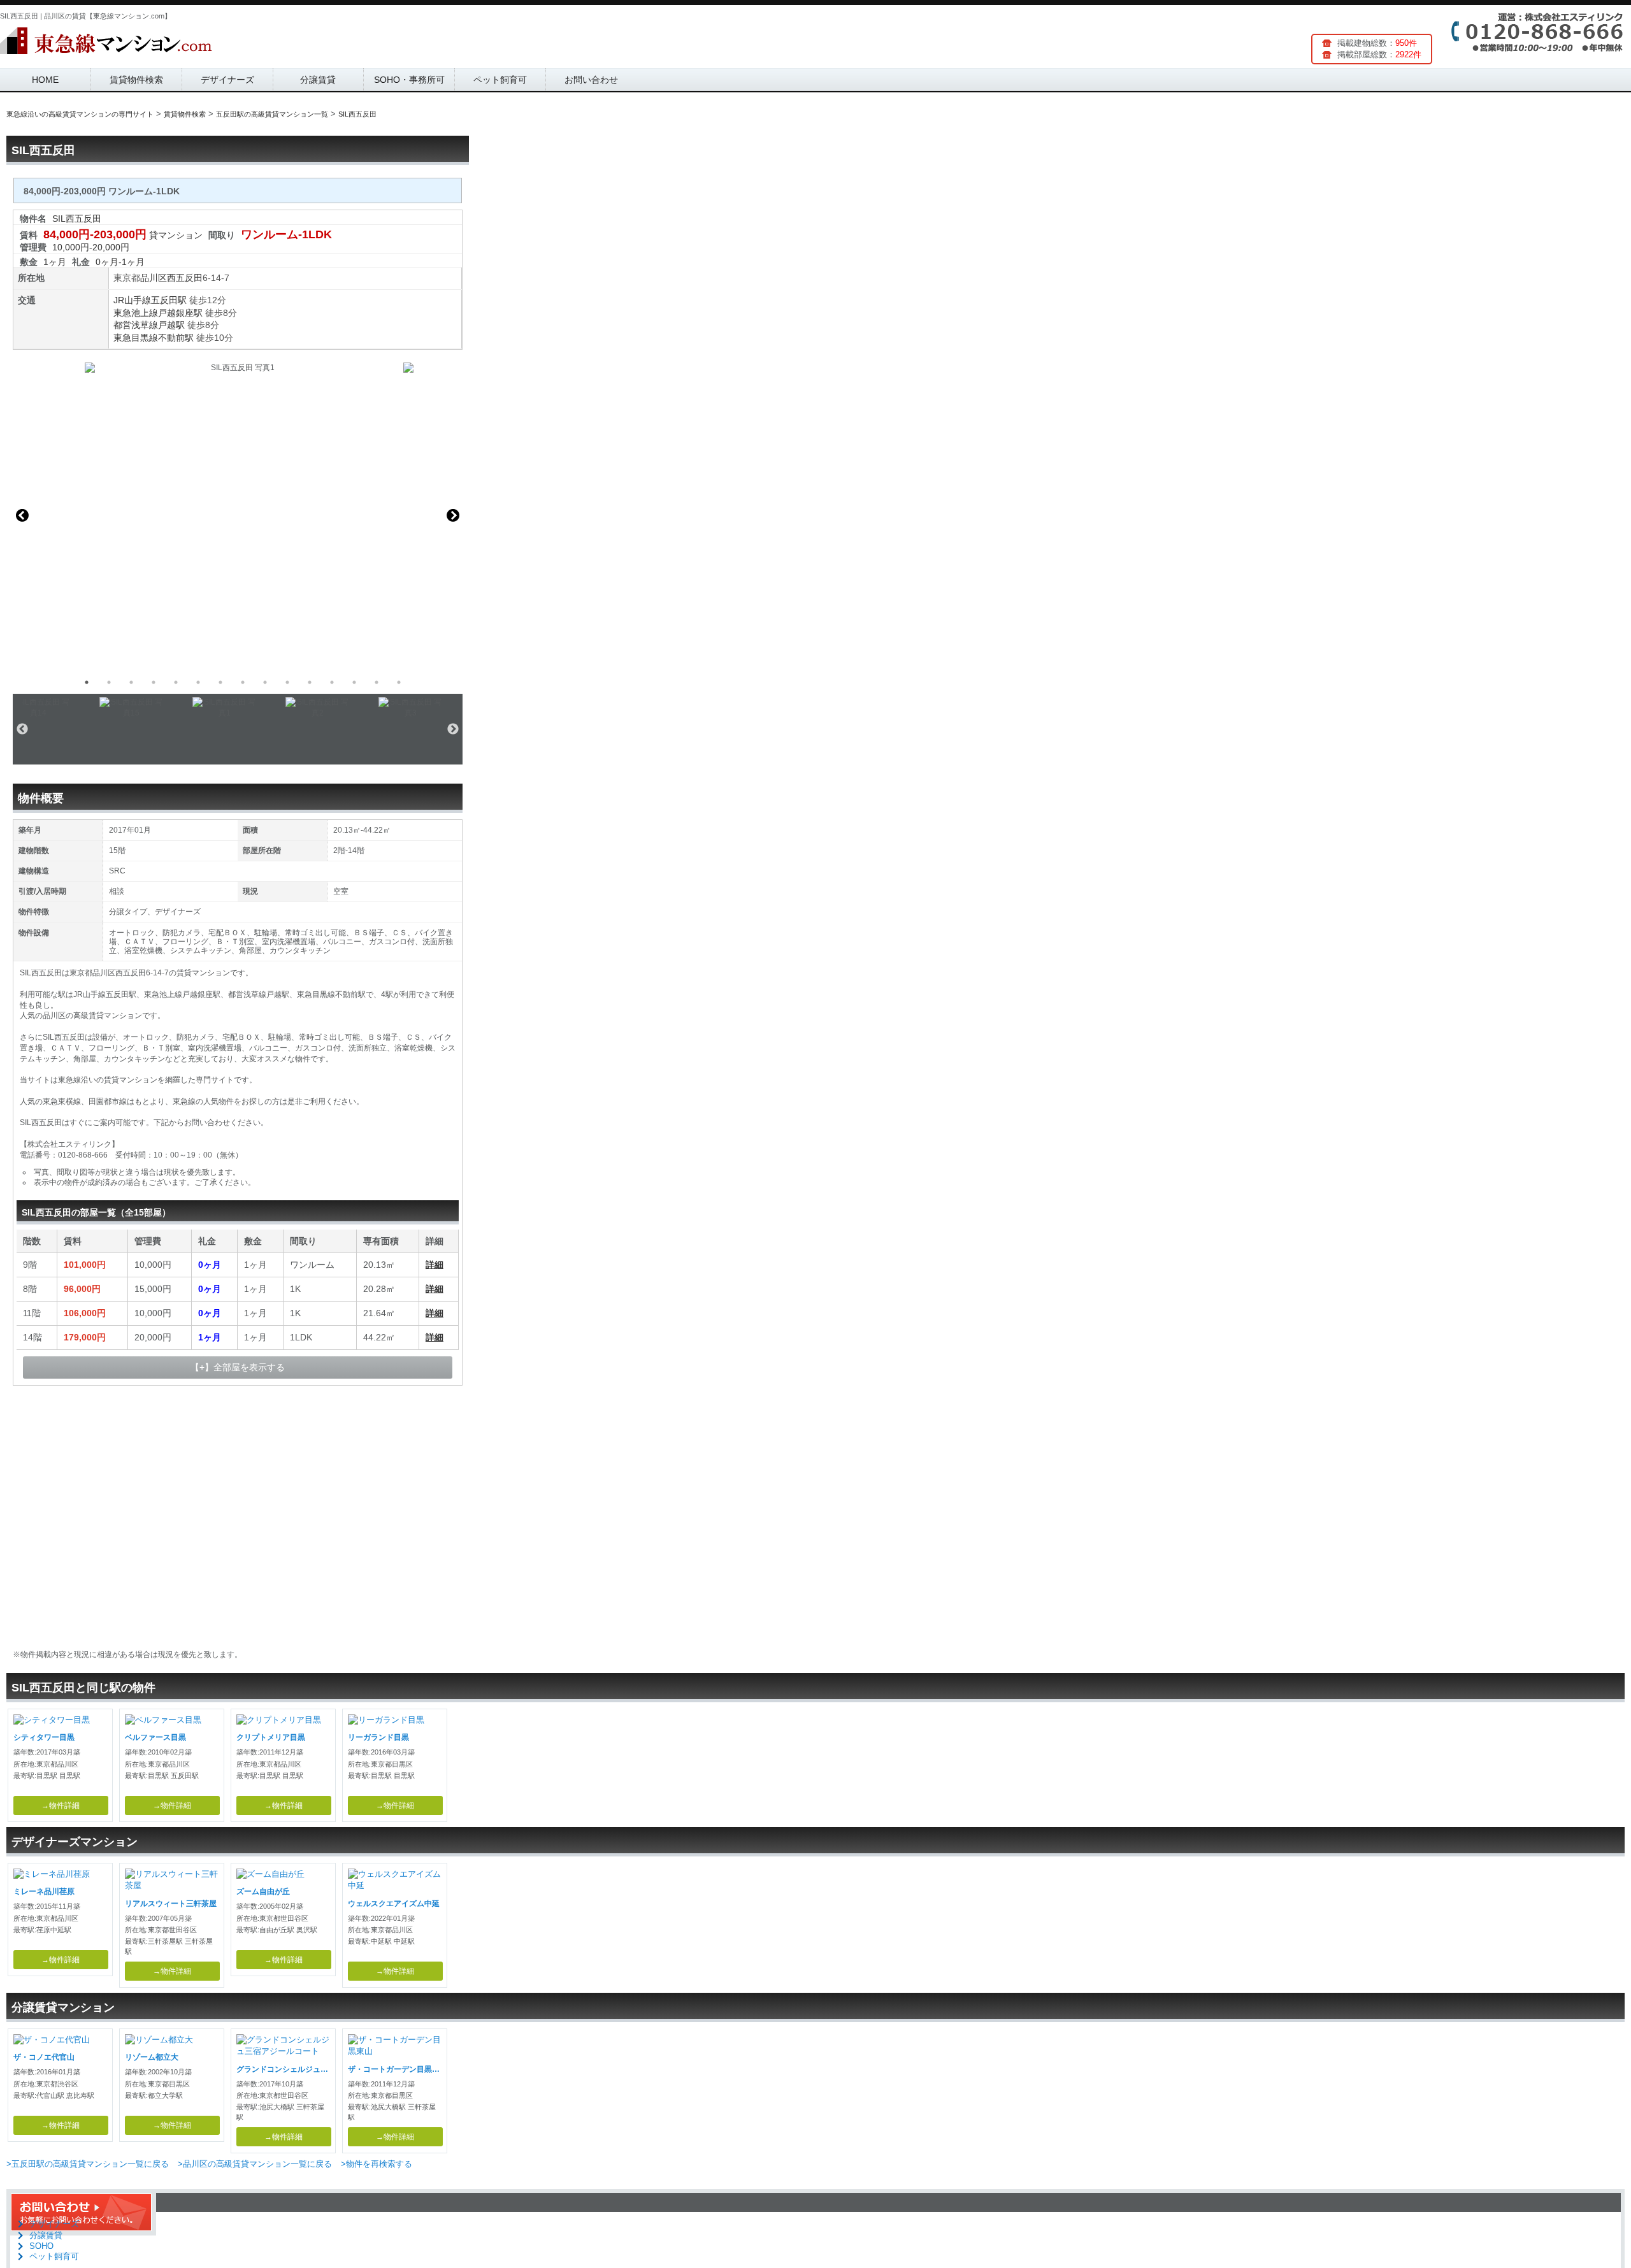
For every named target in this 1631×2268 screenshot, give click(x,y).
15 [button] (399, 682)
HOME (45, 80)
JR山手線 (132, 300)
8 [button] (243, 682)
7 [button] (220, 682)
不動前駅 (176, 338)
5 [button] (176, 682)
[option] (238, 515)
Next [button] (453, 515)
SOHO (41, 2246)
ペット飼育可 (500, 80)
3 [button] (131, 682)
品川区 (154, 278)
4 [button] (154, 682)
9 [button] (265, 682)
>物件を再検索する (377, 2164)
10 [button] (287, 682)
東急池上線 (136, 313)
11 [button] (310, 682)
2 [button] (109, 682)
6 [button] (198, 682)
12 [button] (332, 682)
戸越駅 (171, 325)
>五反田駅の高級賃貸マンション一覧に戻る (88, 2164)
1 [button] (87, 682)
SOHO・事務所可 (409, 80)
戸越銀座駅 (180, 313)
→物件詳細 (61, 1805)
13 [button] (354, 682)
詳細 (435, 1265)
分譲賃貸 (318, 80)
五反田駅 (169, 300)
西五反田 (185, 278)
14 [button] (377, 682)
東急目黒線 (136, 338)
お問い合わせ (591, 80)
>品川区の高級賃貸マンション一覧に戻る (255, 2164)
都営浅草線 (136, 325)
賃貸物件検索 (136, 80)
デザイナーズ (227, 80)
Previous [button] (22, 515)
